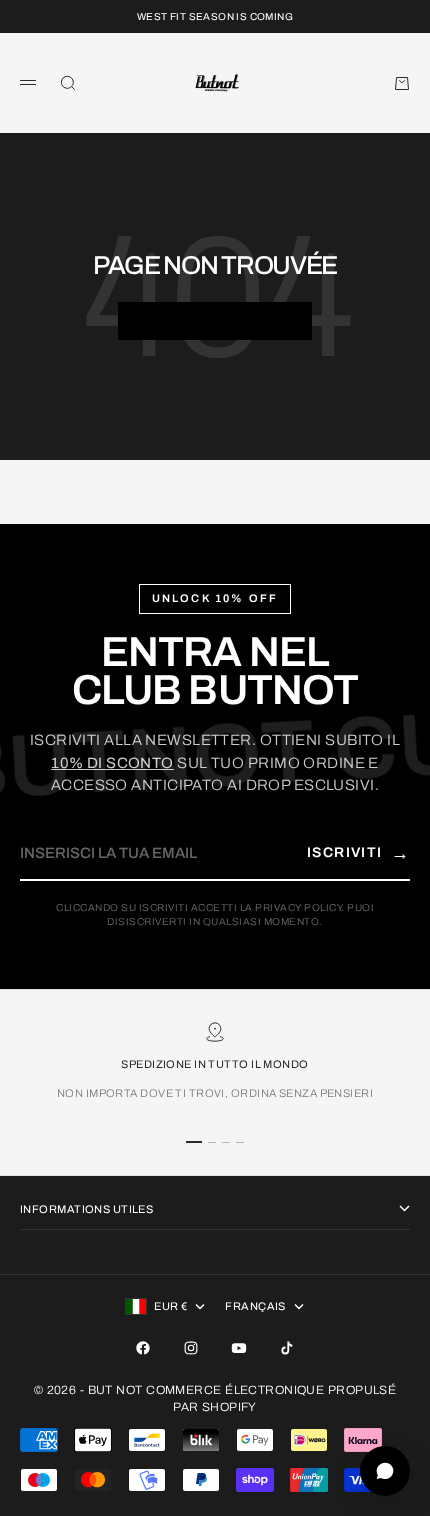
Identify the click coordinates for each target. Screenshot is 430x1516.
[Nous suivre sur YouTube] (239, 1348)
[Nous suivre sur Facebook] (143, 1348)
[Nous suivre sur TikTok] (287, 1348)
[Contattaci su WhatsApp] (385, 1471)
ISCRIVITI (358, 853)
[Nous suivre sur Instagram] (191, 1348)
